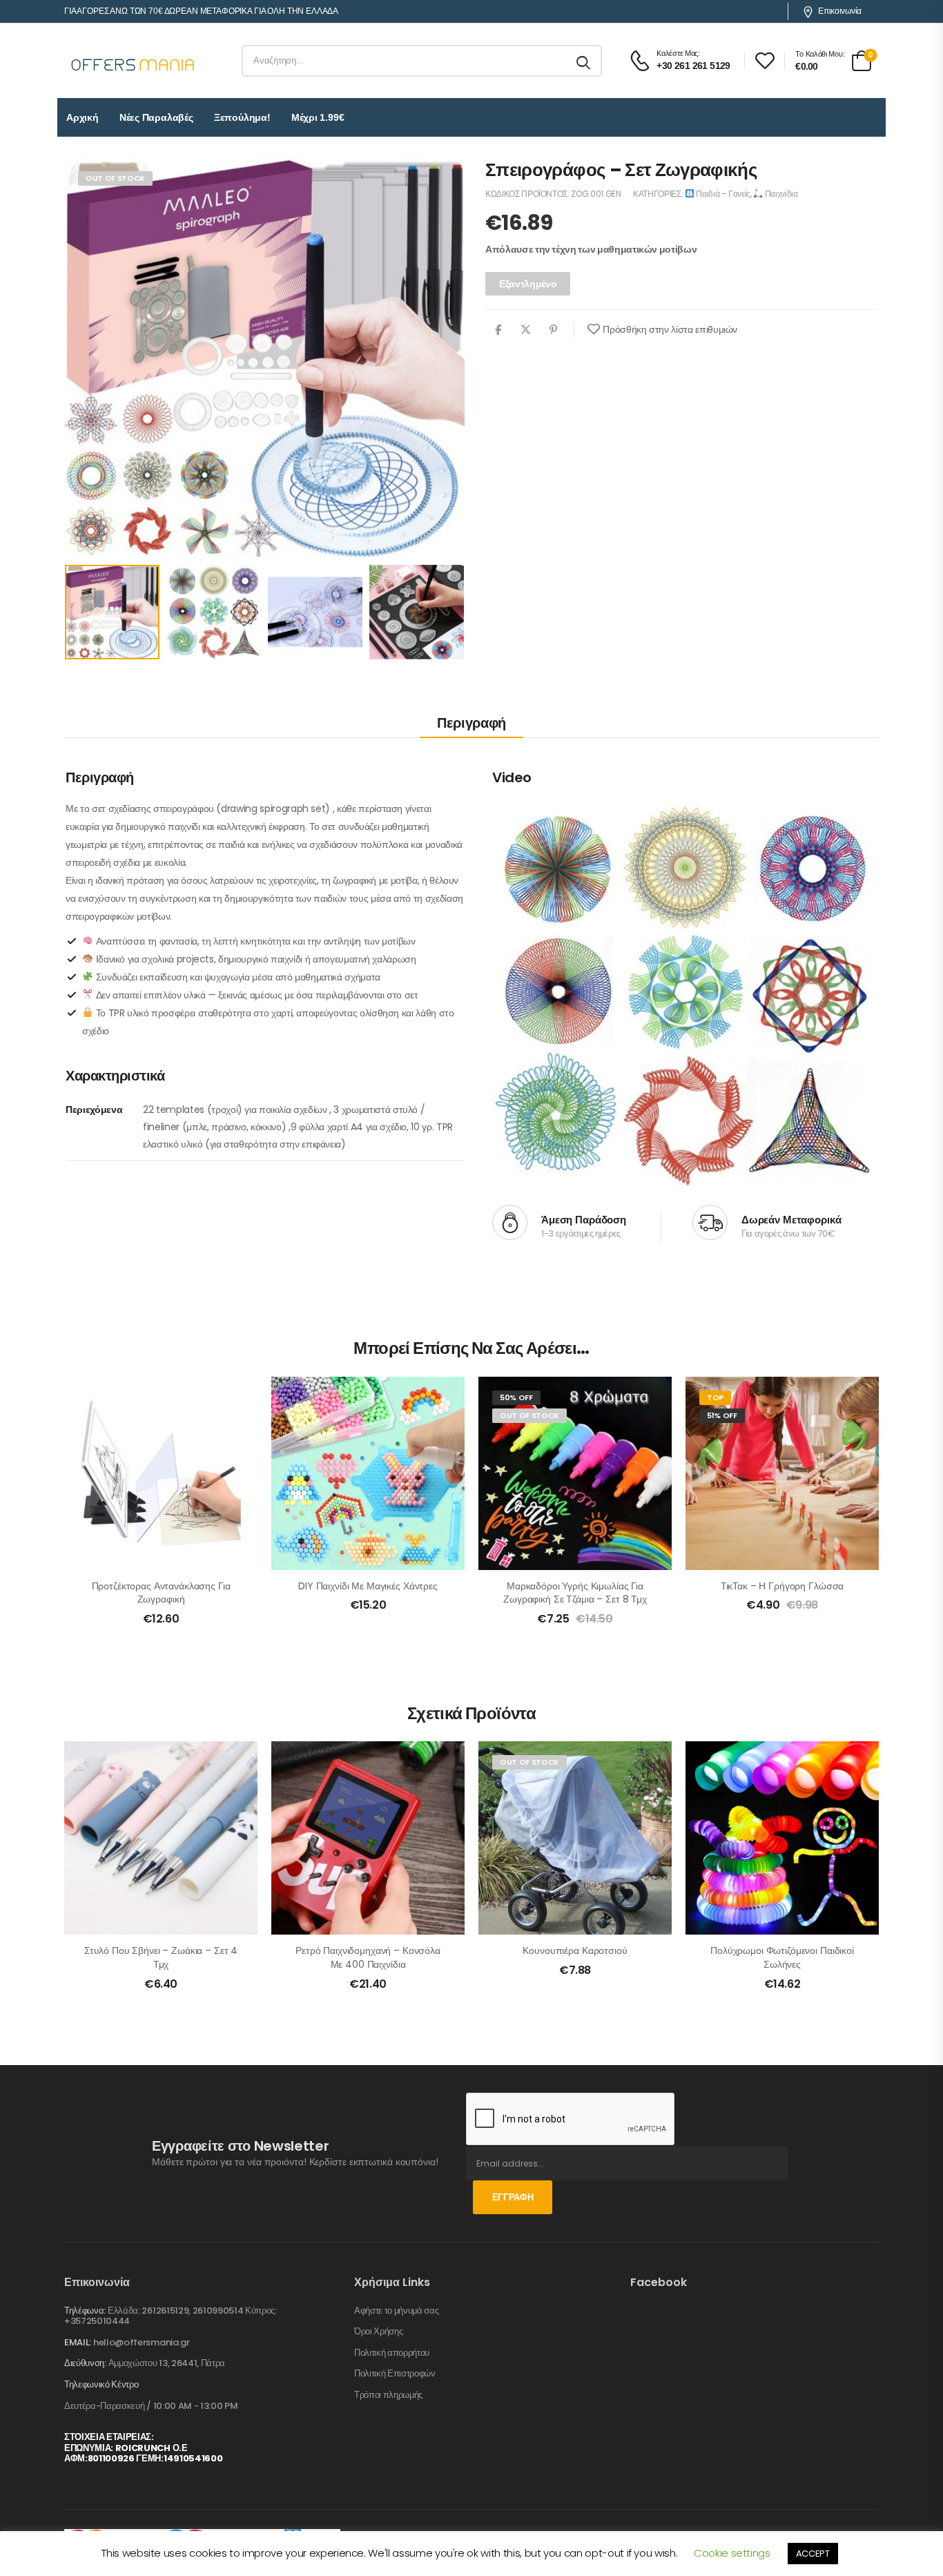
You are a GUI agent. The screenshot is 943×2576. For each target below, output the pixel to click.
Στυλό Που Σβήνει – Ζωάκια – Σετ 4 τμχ (161, 1957)
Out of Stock (115, 178)
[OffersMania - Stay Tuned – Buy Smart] (133, 61)
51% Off (722, 1415)
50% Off (516, 1397)
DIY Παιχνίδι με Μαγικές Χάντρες (368, 1586)
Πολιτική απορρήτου (392, 2353)
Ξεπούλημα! (242, 117)
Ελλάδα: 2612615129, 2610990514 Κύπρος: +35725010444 (171, 2316)
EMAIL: (78, 2342)
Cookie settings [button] (732, 2553)
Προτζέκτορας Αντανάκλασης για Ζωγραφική (161, 1593)
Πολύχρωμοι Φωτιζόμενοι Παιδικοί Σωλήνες (782, 1957)
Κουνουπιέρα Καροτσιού (575, 1950)
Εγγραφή (513, 2197)
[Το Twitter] (526, 329)
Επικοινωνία (840, 11)
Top (715, 1397)
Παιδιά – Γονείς (722, 194)
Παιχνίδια (780, 194)
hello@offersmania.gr (142, 2342)
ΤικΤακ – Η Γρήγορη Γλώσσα (782, 1586)
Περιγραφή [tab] (471, 723)
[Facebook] (498, 329)
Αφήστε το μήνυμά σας (397, 2311)
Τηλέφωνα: (85, 2311)
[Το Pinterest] (553, 329)
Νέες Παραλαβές (156, 117)
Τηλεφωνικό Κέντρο (101, 2385)
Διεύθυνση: (85, 2363)
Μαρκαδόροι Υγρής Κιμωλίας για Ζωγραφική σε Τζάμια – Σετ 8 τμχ (575, 1593)
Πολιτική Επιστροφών (395, 2374)
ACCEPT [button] (813, 2554)
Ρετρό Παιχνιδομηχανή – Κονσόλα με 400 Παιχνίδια (368, 1957)
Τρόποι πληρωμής (388, 2395)
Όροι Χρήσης (378, 2332)
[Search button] (584, 61)
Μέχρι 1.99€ (318, 117)
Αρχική (82, 117)
